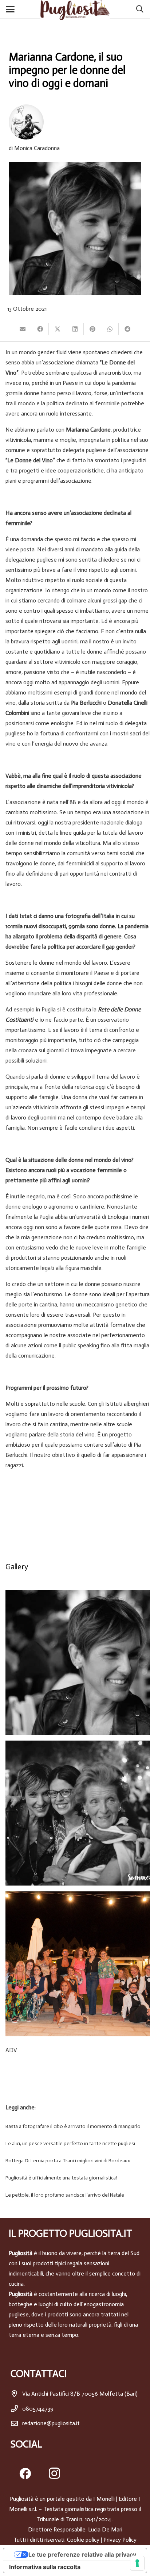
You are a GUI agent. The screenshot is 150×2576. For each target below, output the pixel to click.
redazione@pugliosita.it (51, 2423)
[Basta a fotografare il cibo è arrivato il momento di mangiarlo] (75, 2127)
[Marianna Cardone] (78, 1662)
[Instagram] (54, 2473)
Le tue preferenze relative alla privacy (82, 2554)
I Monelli (104, 2499)
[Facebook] (25, 2473)
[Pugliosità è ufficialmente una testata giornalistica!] (75, 2178)
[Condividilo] (40, 329)
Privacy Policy (120, 2540)
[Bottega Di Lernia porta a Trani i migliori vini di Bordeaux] (75, 2161)
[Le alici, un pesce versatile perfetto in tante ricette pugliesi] (75, 2144)
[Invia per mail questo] (23, 329)
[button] (12, 9)
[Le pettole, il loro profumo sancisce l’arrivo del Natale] (75, 2195)
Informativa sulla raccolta (45, 2567)
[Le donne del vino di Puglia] (78, 1964)
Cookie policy (83, 2540)
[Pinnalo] (92, 329)
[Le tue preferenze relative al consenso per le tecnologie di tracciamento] (137, 2563)
